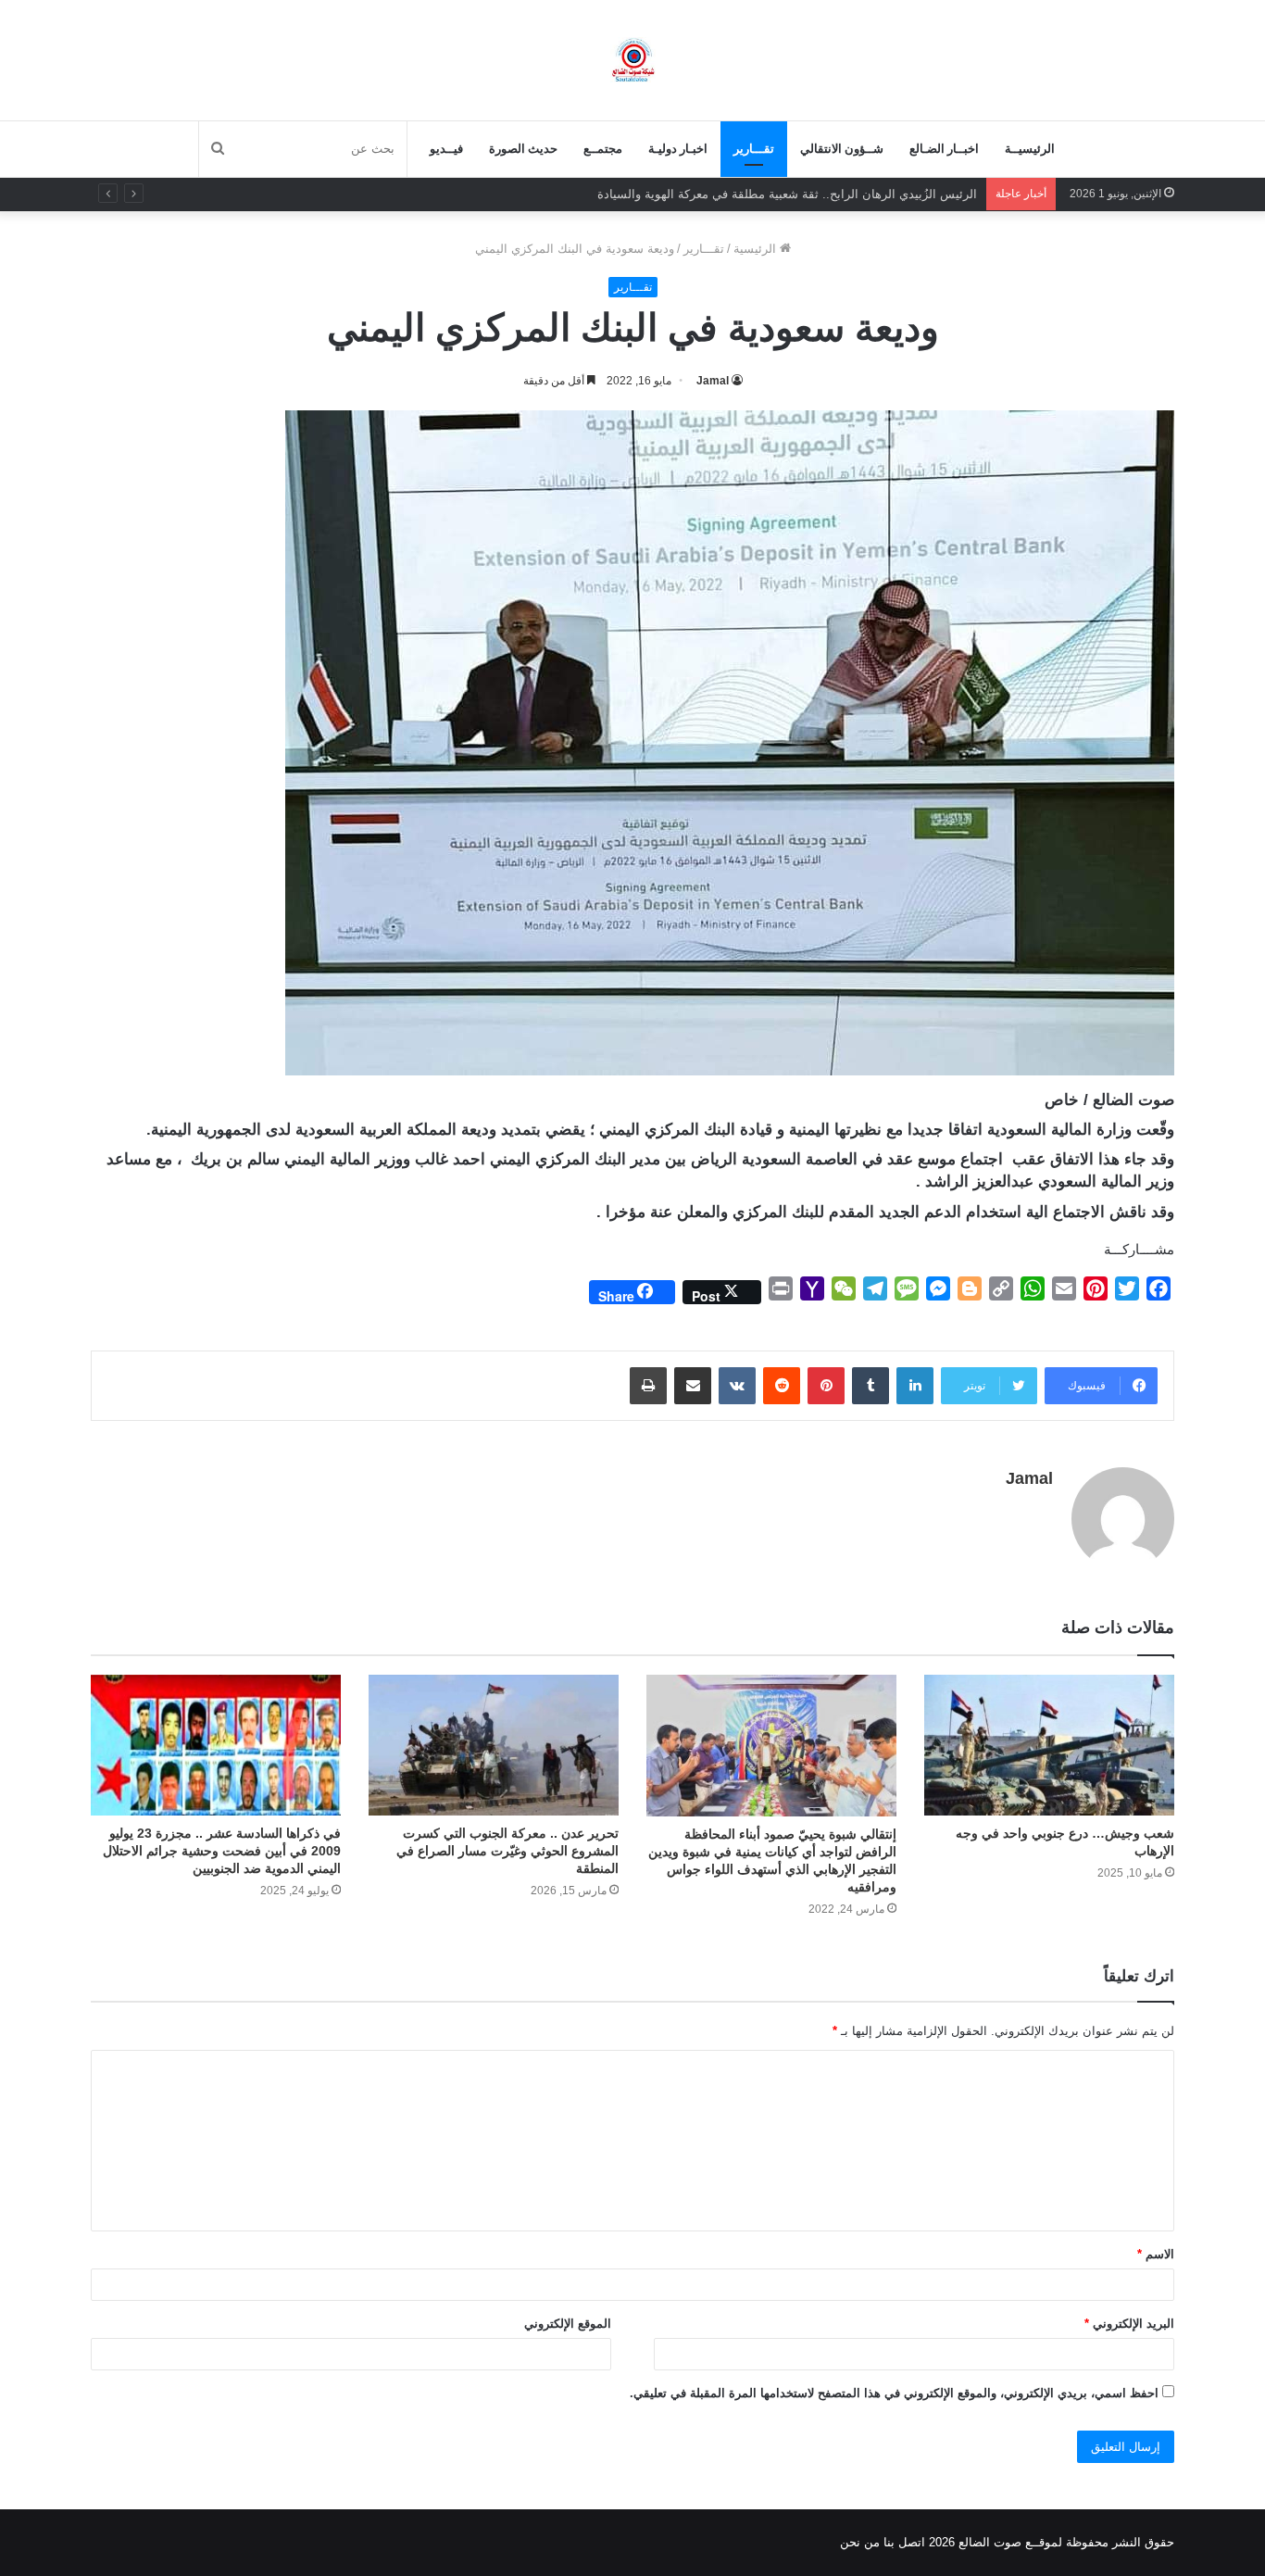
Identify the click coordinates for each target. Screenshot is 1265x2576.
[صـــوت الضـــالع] (633, 60)
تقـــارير (754, 149)
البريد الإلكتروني (1129, 2324)
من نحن (860, 2542)
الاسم (1156, 2254)
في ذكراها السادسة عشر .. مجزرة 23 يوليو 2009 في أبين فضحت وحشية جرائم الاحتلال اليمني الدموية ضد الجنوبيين (222, 1851)
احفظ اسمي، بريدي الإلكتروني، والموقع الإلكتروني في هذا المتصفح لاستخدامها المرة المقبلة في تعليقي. (894, 2393)
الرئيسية (757, 249)
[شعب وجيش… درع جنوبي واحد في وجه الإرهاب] (1049, 1745)
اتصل (912, 2542)
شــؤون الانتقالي (842, 149)
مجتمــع (603, 149)
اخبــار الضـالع (944, 149)
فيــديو (446, 149)
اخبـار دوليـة (678, 149)
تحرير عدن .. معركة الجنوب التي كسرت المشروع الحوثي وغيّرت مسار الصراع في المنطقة (507, 1851)
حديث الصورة (523, 149)
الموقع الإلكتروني (568, 2324)
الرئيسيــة (1030, 149)
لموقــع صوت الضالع (1008, 2542)
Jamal (713, 381)
